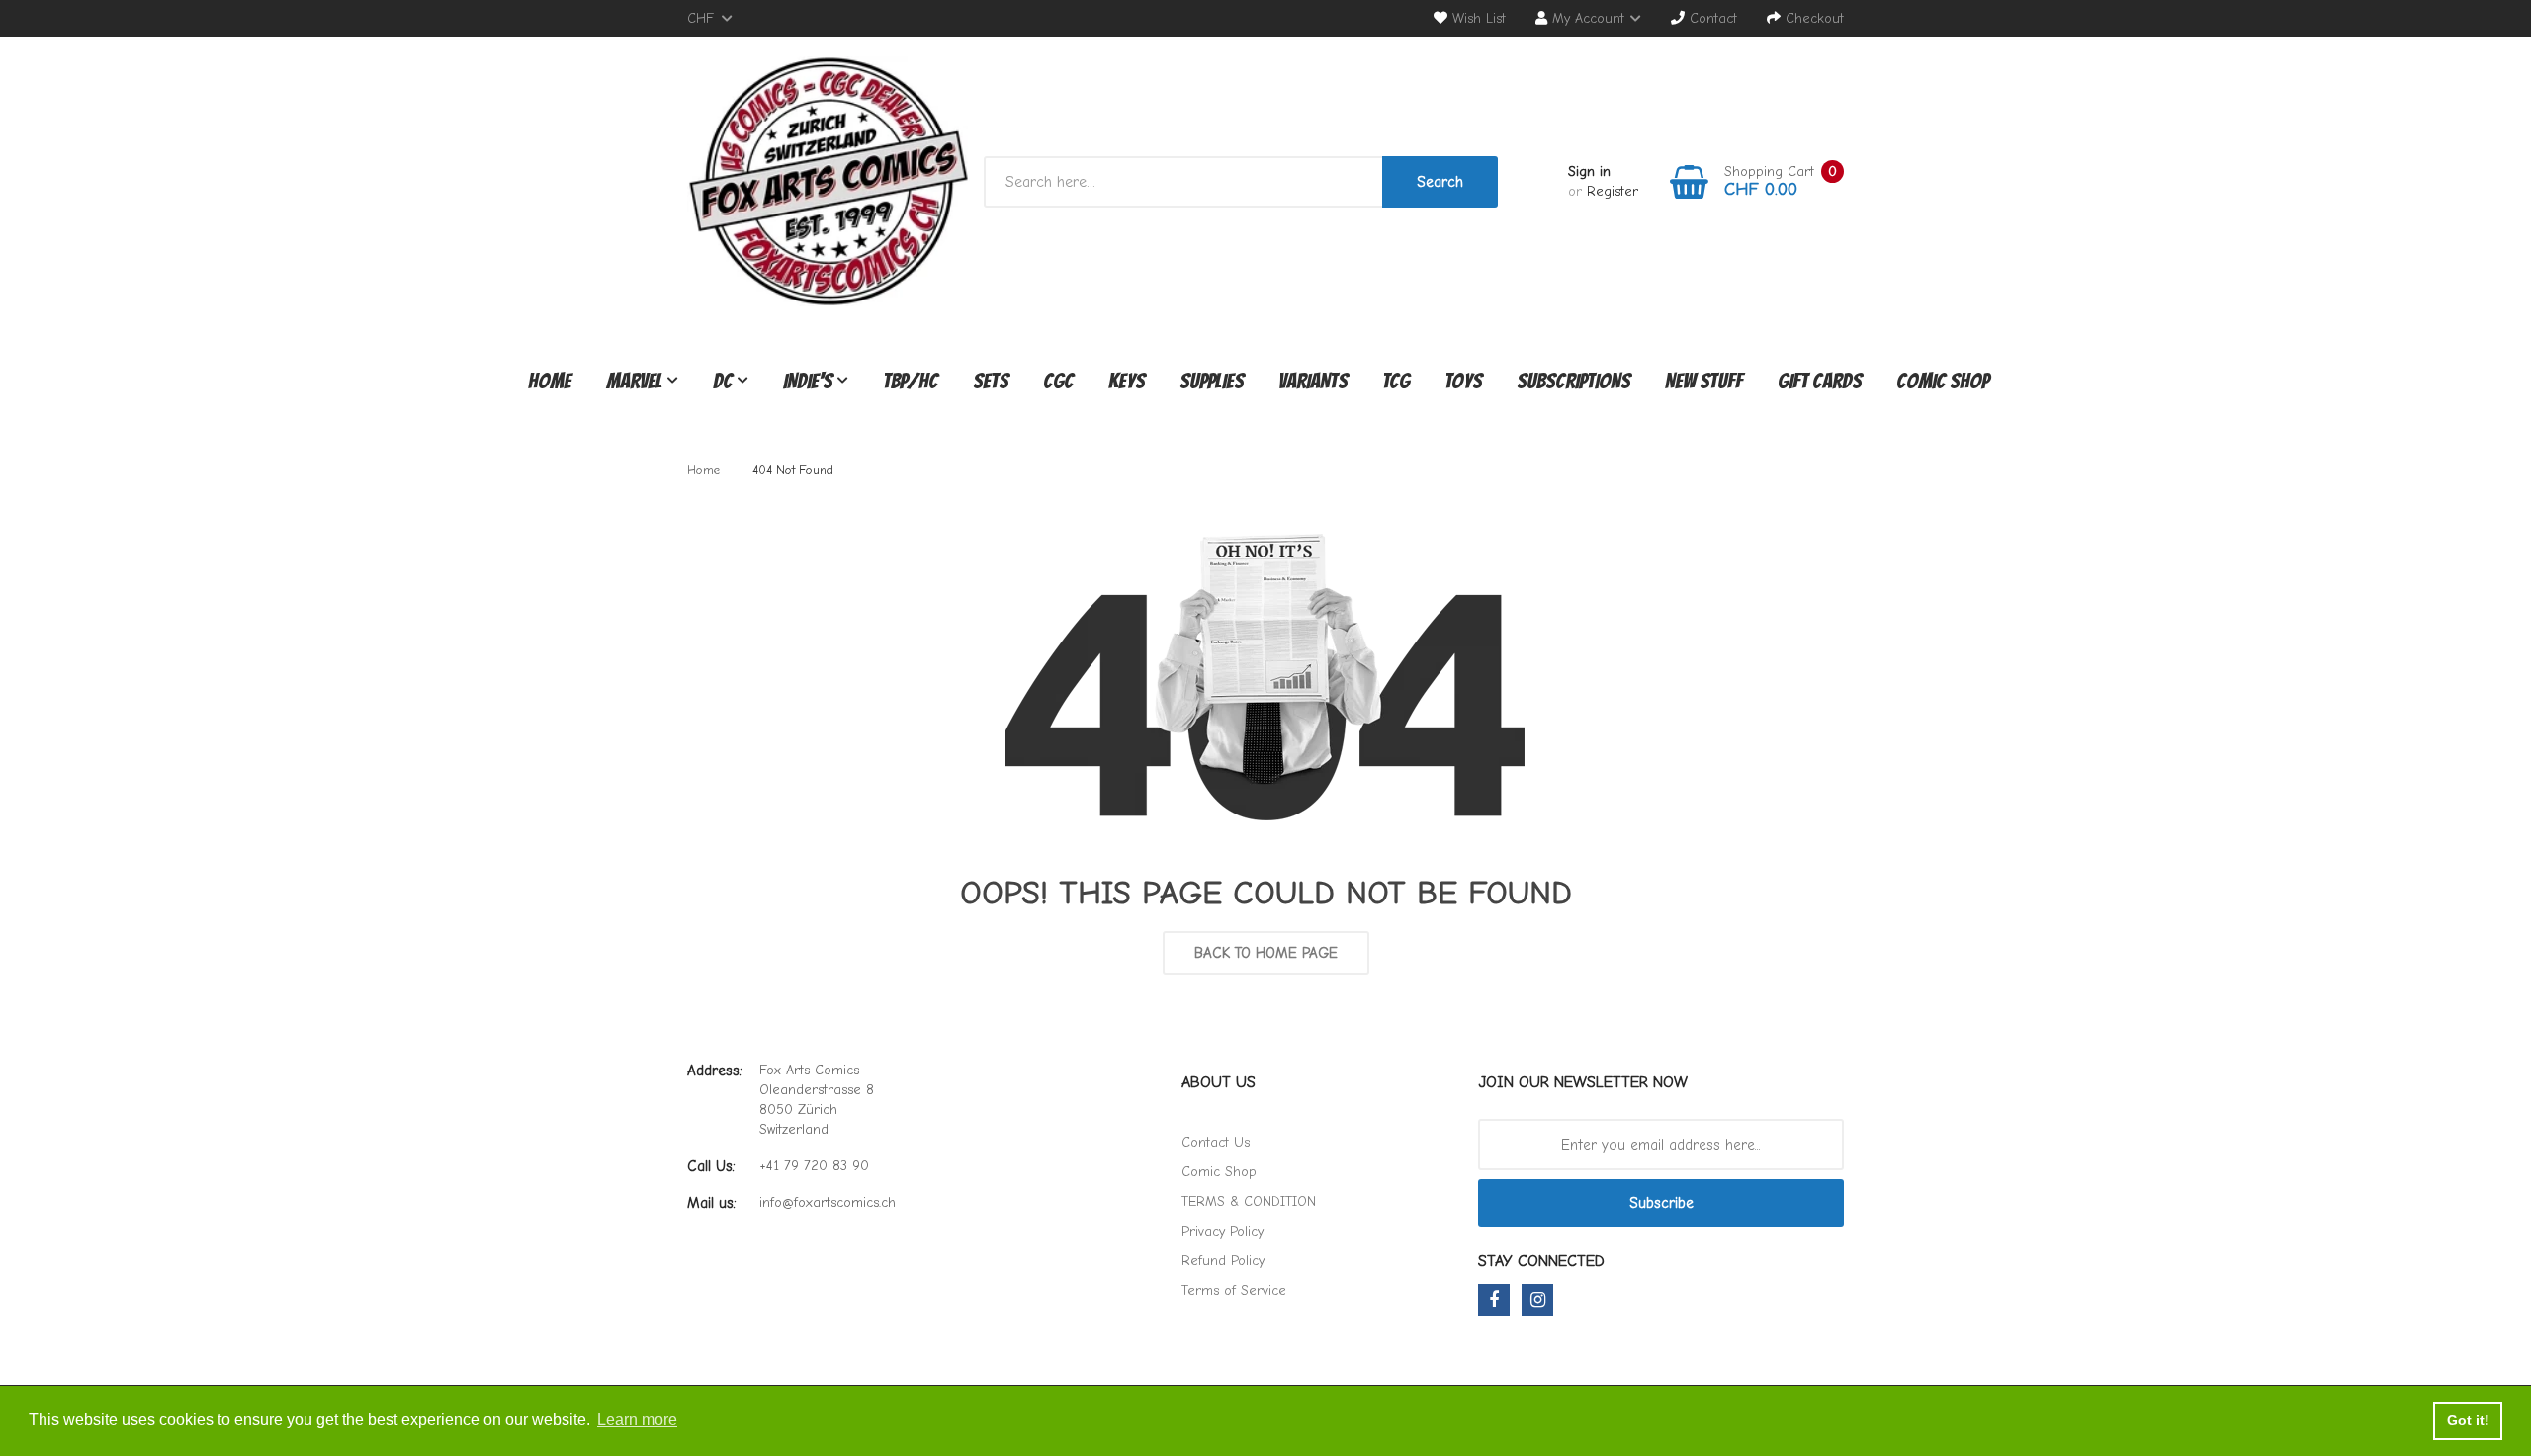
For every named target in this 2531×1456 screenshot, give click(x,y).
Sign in (1589, 171)
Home (703, 470)
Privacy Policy (1222, 1231)
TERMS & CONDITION (1249, 1201)
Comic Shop (1219, 1172)
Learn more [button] (637, 1420)
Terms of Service (1234, 1290)
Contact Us (1216, 1142)
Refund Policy (1223, 1261)
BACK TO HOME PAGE (1266, 953)
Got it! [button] (2468, 1420)
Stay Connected (1541, 1261)
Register (1613, 191)
